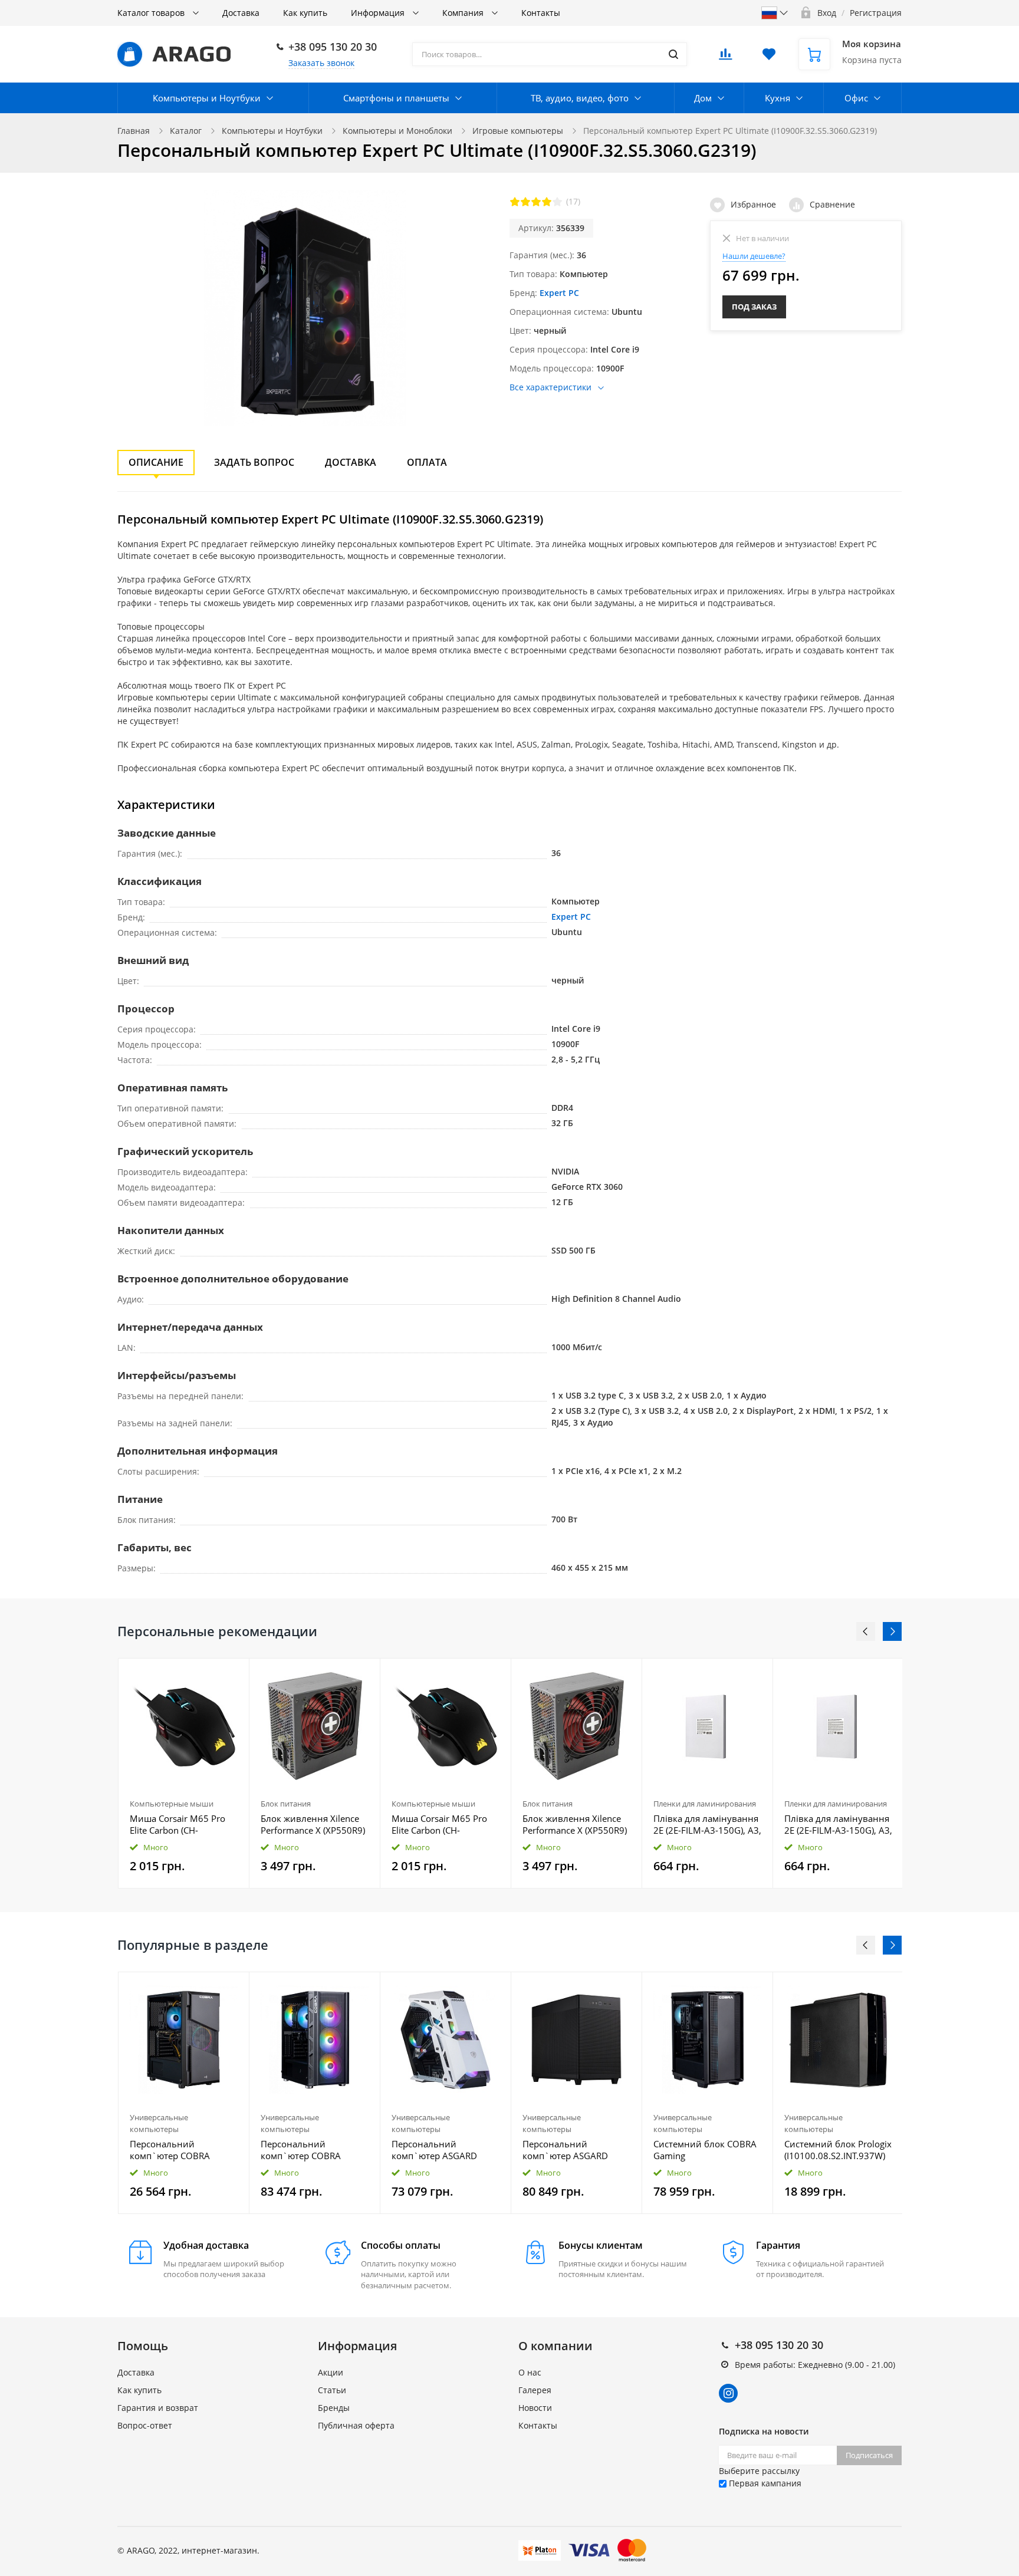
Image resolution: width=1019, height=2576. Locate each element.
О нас (530, 2372)
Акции (331, 2372)
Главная (134, 131)
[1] (515, 202)
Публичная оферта (356, 2425)
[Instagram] (728, 2393)
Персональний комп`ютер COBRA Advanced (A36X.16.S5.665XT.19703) (184, 2150)
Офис (856, 98)
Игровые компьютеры (518, 131)
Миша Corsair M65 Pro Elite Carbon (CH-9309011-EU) (177, 1824)
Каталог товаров (152, 13)
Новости (535, 2408)
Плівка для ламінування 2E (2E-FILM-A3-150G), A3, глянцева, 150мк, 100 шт (707, 1824)
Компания (464, 13)
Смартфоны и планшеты (396, 98)
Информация (379, 13)
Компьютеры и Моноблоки (397, 131)
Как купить (305, 13)
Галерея (535, 2390)
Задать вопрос (254, 462)
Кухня (778, 98)
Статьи (332, 2390)
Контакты (541, 13)
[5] (557, 202)
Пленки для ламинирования (705, 1804)
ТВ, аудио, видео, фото (580, 98)
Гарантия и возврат (158, 2408)
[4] (547, 202)
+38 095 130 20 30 (333, 47)
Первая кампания (764, 2483)
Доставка (241, 13)
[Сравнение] (233, 1674)
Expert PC (559, 293)
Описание (156, 462)
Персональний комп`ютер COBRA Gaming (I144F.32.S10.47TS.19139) (315, 2150)
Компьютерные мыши (172, 1804)
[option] (184, 1773)
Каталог (186, 131)
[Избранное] (211, 1987)
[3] (536, 202)
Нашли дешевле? (754, 256)
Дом (703, 98)
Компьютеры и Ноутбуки (207, 98)
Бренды (334, 2408)
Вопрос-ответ (145, 2425)
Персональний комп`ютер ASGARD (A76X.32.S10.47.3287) (438, 2150)
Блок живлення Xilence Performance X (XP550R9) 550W (313, 1824)
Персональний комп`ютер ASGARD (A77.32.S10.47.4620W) (571, 2150)
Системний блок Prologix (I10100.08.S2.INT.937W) (838, 2150)
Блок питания (286, 1804)
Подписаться (869, 2455)
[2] (525, 202)
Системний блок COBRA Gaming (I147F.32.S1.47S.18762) (705, 2150)
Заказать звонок (321, 63)
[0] (725, 57)
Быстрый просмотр (184, 1726)
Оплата (427, 462)
